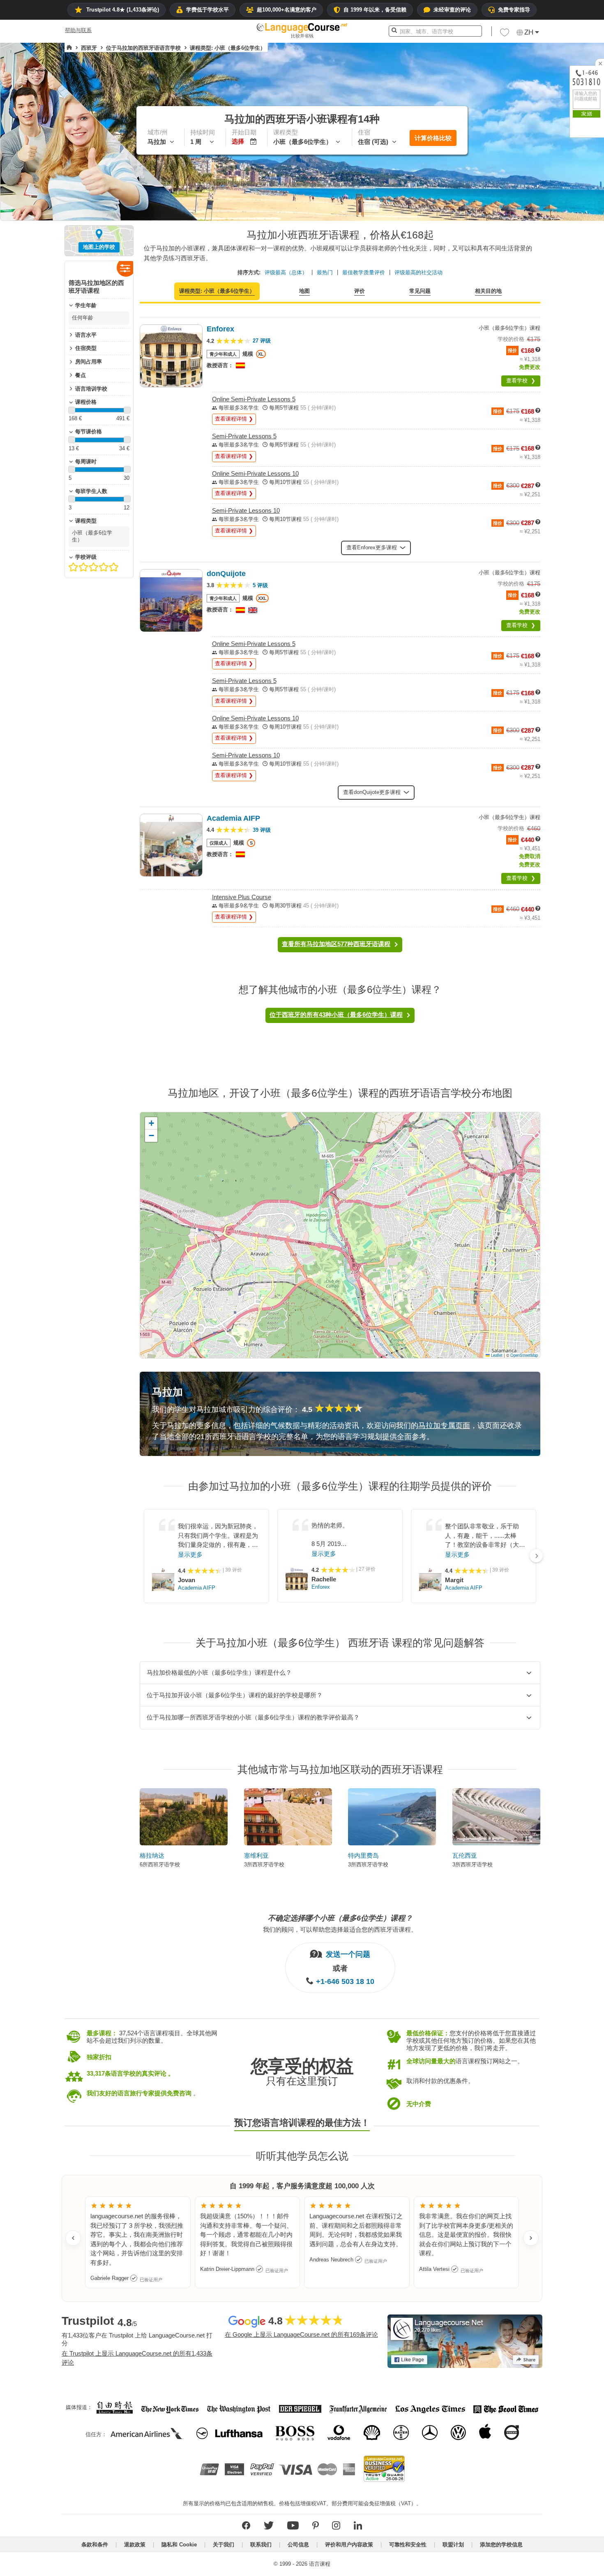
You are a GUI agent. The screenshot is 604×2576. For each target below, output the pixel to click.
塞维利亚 (256, 1855)
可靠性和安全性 (408, 2545)
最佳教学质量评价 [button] (364, 272)
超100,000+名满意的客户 (287, 10)
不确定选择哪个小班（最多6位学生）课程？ (340, 1918)
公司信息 (298, 2545)
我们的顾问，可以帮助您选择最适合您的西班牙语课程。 (340, 1929)
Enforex (321, 1587)
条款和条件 (95, 2545)
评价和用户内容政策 (349, 2545)
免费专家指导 (514, 10)
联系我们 (261, 2545)
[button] (505, 35)
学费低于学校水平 (207, 10)
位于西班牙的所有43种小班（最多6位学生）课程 (336, 1015)
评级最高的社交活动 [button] (418, 272)
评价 (360, 291)
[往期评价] (73, 2238)
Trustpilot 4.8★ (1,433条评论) (123, 10)
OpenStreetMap (524, 1355)
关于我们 (224, 2545)
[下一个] (536, 1556)
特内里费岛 (363, 1855)
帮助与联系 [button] (78, 30)
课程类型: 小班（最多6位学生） (217, 291)
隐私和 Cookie (179, 2545)
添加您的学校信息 (501, 2545)
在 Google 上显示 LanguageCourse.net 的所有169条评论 (301, 2334)
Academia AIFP (197, 1588)
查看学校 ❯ (521, 381)
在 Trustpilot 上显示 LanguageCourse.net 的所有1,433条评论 (137, 2358)
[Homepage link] (69, 48)
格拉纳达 (152, 1855)
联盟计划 (453, 2545)
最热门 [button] (325, 272)
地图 (304, 291)
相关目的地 (488, 291)
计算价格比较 (433, 138)
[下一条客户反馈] (531, 2238)
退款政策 (135, 2545)
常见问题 (420, 291)
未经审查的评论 (452, 10)
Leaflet (496, 1355)
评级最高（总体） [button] (286, 272)
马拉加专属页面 (444, 1426)
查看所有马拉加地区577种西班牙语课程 (336, 944)
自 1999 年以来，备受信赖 (375, 10)
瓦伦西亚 (465, 1855)
